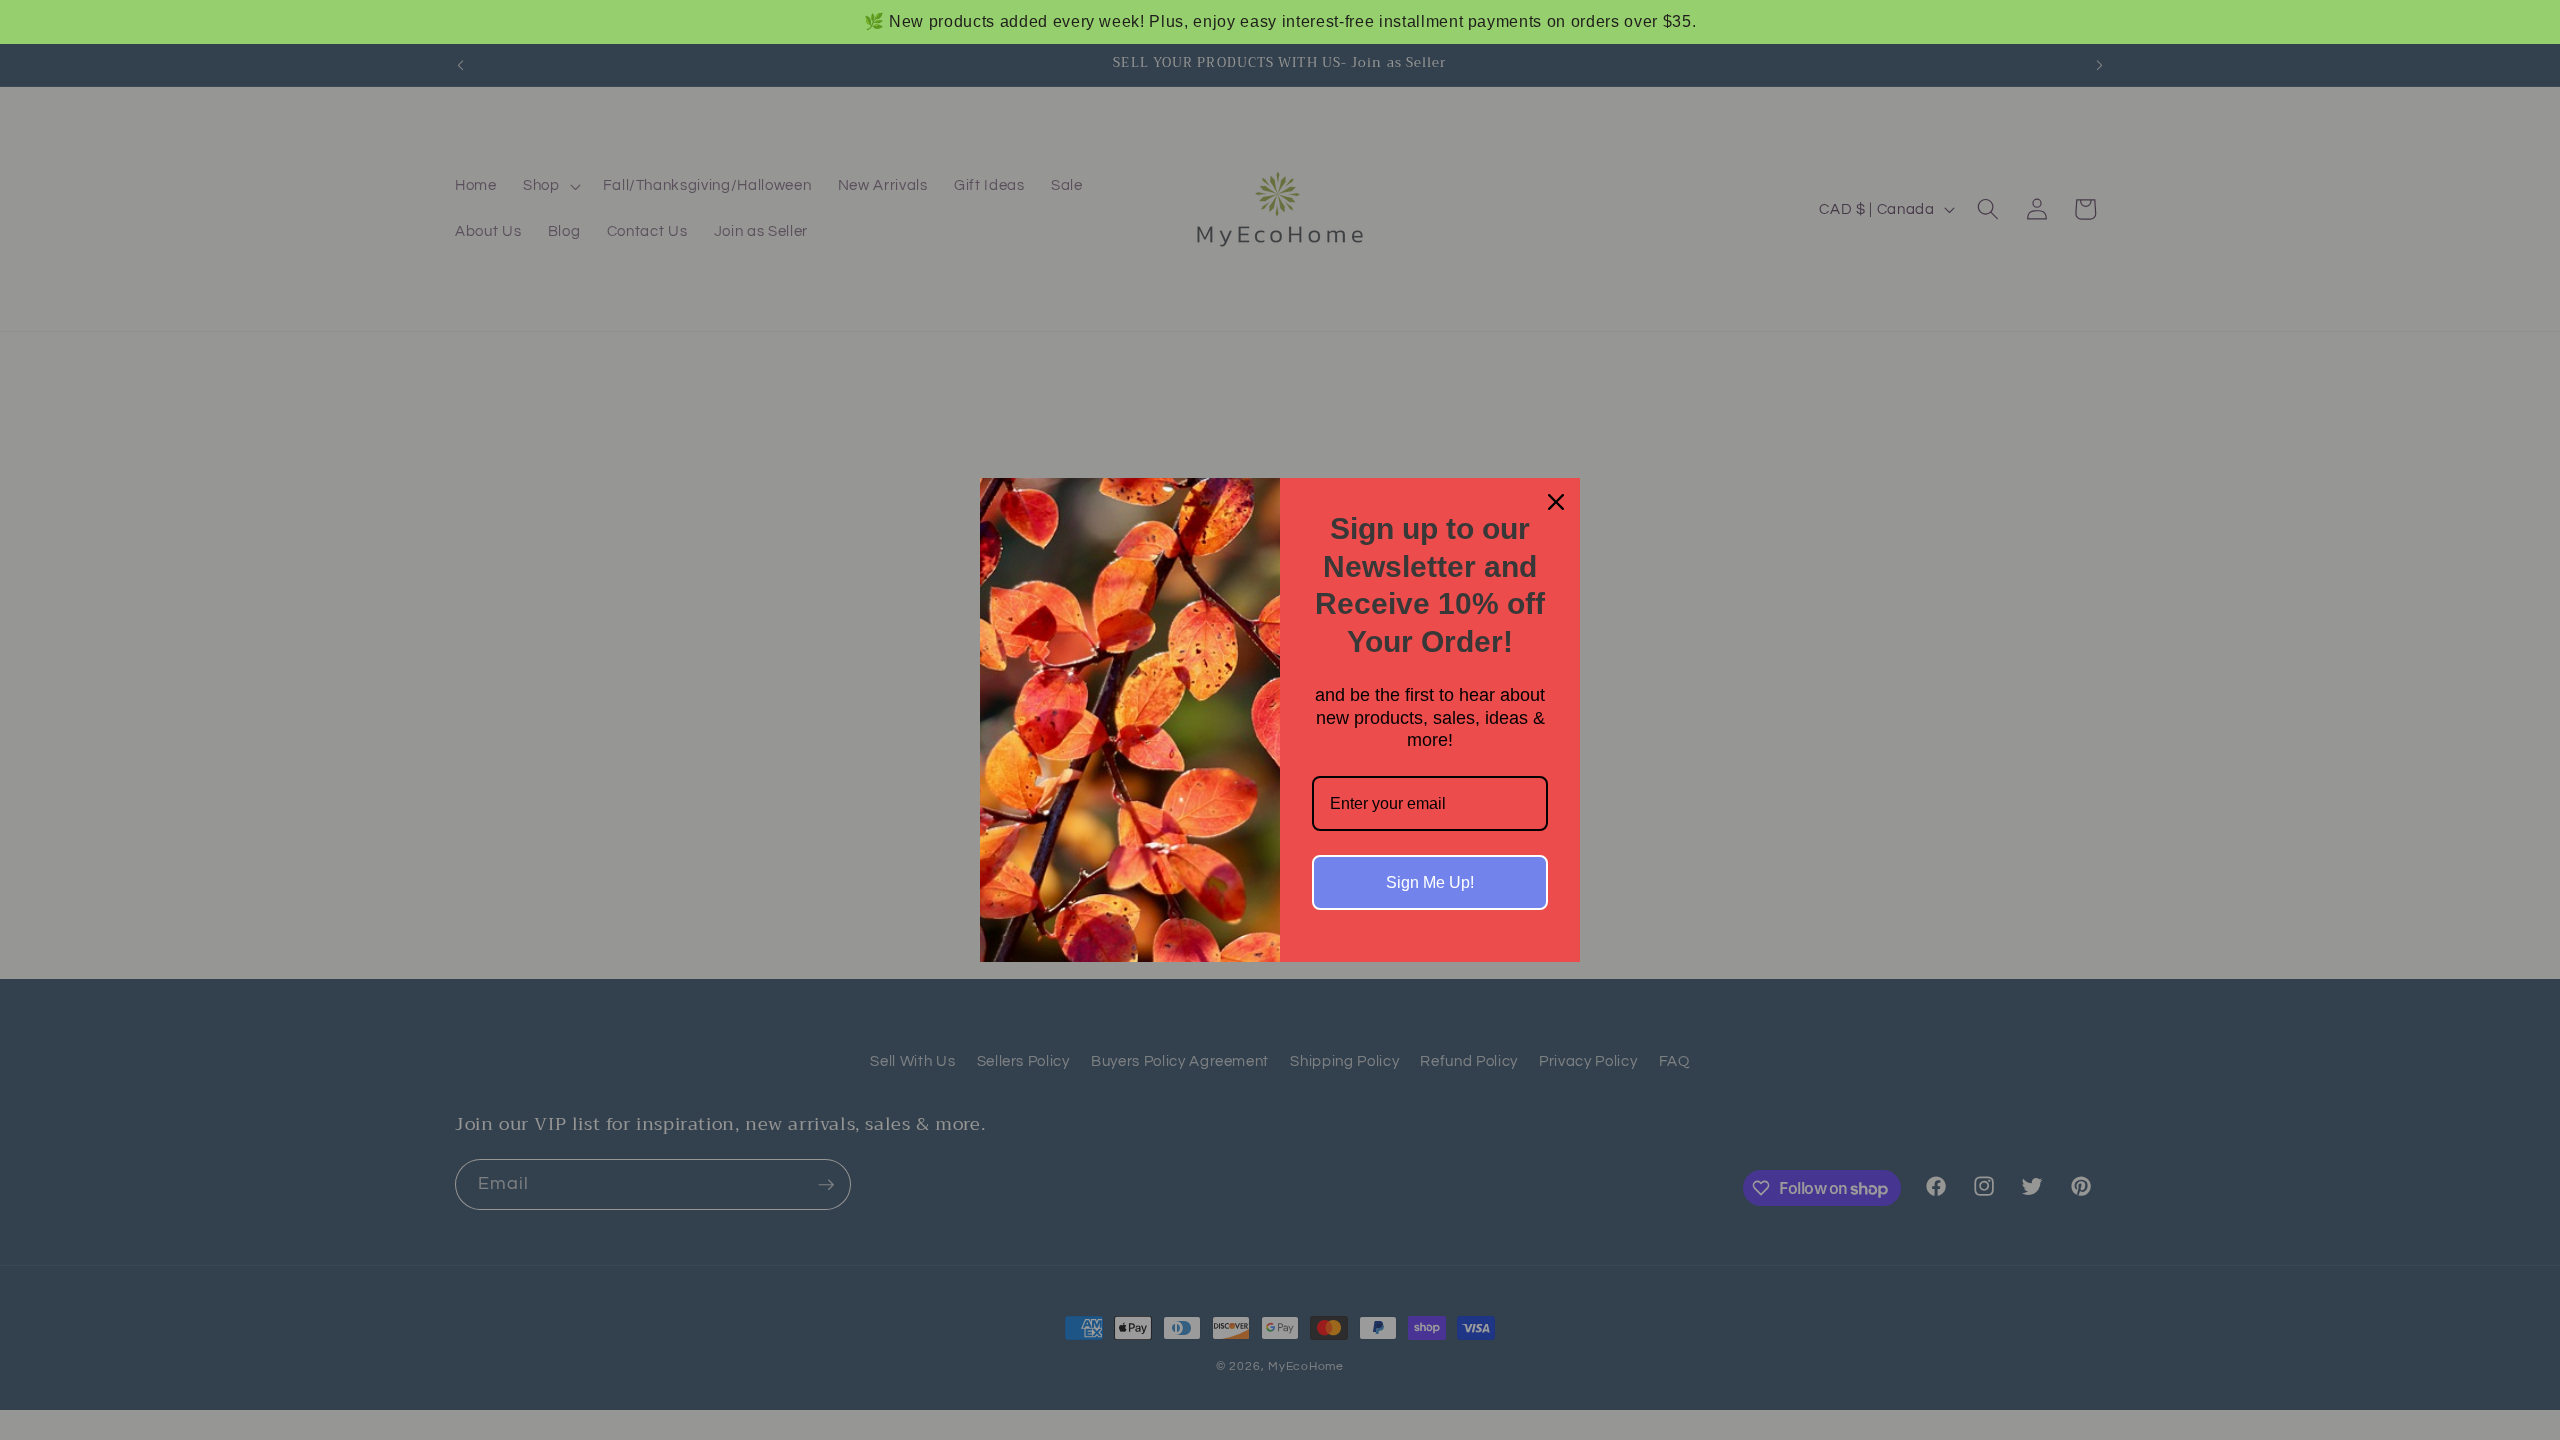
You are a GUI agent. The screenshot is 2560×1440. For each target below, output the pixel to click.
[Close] (1556, 502)
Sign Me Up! (1430, 882)
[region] (1280, 22)
